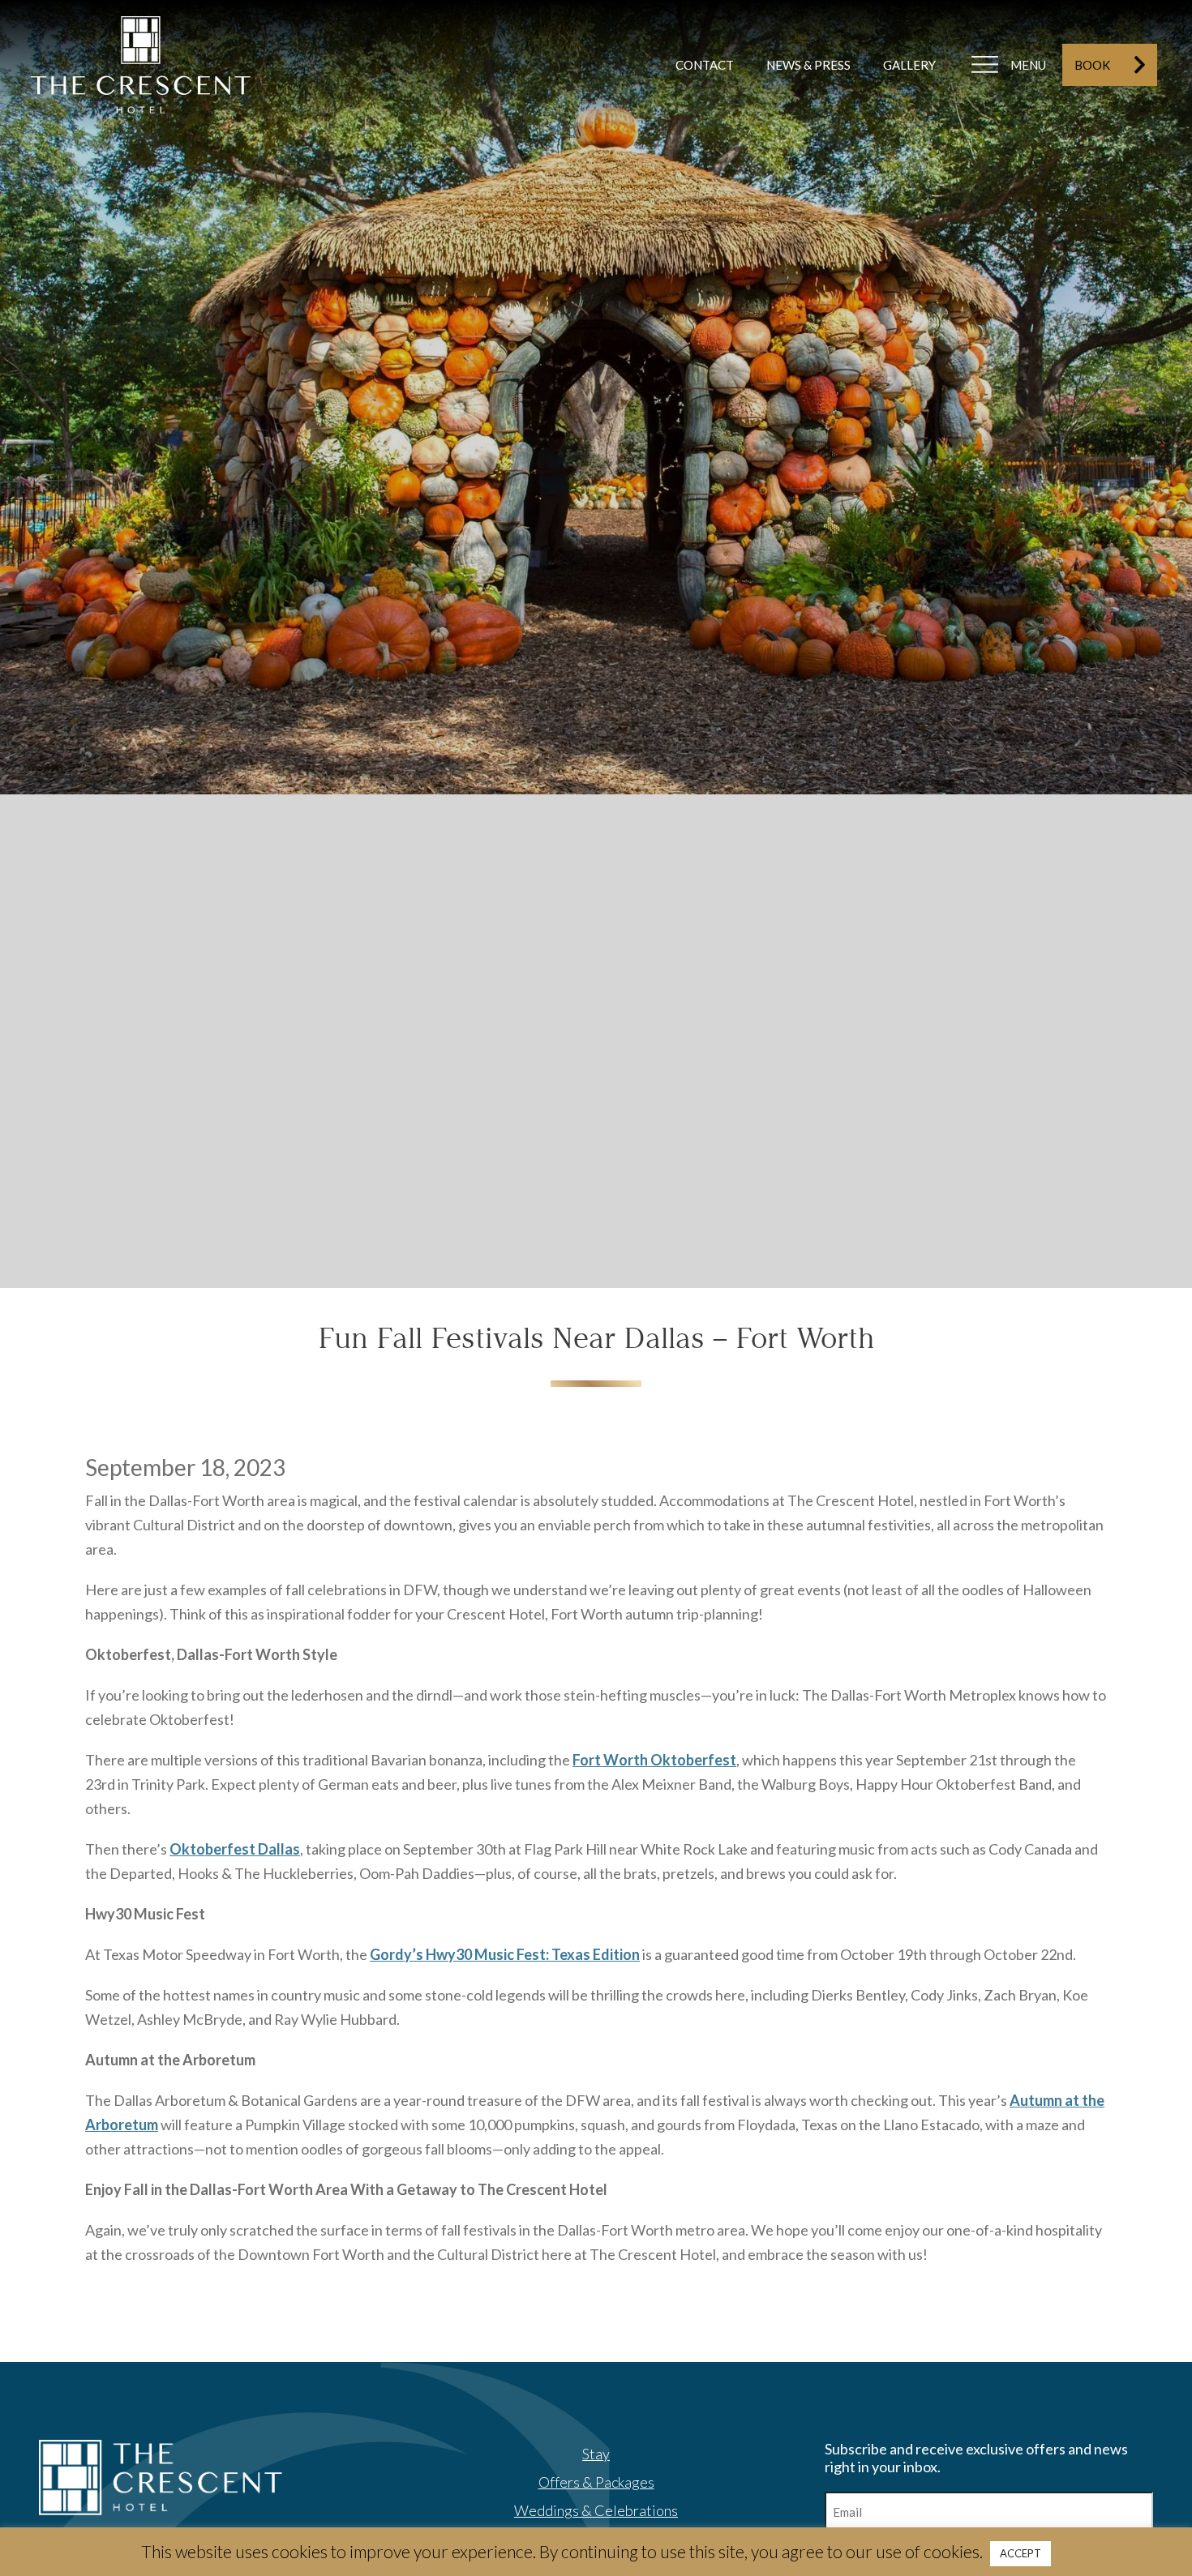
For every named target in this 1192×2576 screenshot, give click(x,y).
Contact (705, 65)
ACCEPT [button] (1020, 2553)
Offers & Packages (596, 2482)
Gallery (909, 65)
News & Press (808, 65)
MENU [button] (1028, 65)
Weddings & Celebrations (596, 2510)
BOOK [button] (1092, 65)
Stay (596, 2454)
